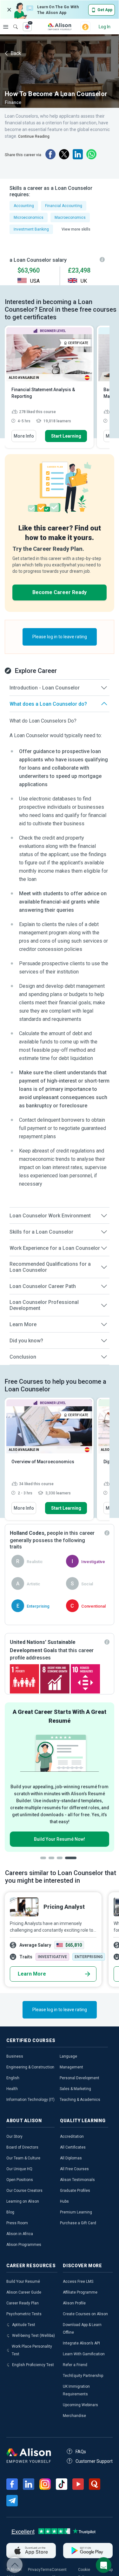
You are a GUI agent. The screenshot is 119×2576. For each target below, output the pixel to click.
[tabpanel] (60, 1774)
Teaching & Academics (80, 2100)
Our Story (14, 2136)
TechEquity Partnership (83, 2376)
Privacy (34, 2570)
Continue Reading (34, 136)
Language (68, 2056)
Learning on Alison (23, 2201)
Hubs (64, 2201)
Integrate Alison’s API (81, 2343)
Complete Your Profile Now (60, 1832)
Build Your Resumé (23, 2282)
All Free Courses (74, 2169)
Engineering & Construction (30, 2067)
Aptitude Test (24, 2325)
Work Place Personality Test (32, 2350)
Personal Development (79, 2078)
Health (12, 2089)
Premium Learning (76, 2212)
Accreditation (72, 2136)
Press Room (17, 2223)
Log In (105, 27)
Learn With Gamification (84, 2354)
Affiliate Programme (80, 2292)
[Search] (12, 22)
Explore (6, 27)
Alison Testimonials (77, 2180)
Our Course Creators (24, 2191)
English (13, 2078)
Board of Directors (22, 2147)
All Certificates (73, 2147)
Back (15, 53)
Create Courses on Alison (85, 2314)
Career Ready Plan (23, 2303)
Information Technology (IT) (30, 2100)
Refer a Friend (75, 2365)
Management (71, 2067)
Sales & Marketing (75, 2089)
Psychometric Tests (24, 2314)
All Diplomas (71, 2158)
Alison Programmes (24, 2245)
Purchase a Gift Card (78, 2223)
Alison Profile (74, 2303)
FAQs (81, 2452)
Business (15, 2056)
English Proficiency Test (33, 2365)
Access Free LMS (78, 2282)
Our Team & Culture (23, 2158)
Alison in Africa (20, 2234)
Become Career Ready (60, 592)
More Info (24, 436)
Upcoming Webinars (80, 2405)
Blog (10, 2212)
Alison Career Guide (24, 2292)
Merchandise (74, 2416)
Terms (46, 2570)
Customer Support (94, 2461)
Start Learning (66, 436)
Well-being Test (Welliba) (33, 2336)
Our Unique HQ (19, 2169)
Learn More (32, 1974)
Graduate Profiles (75, 2191)
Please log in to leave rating (60, 637)
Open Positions (20, 2180)
